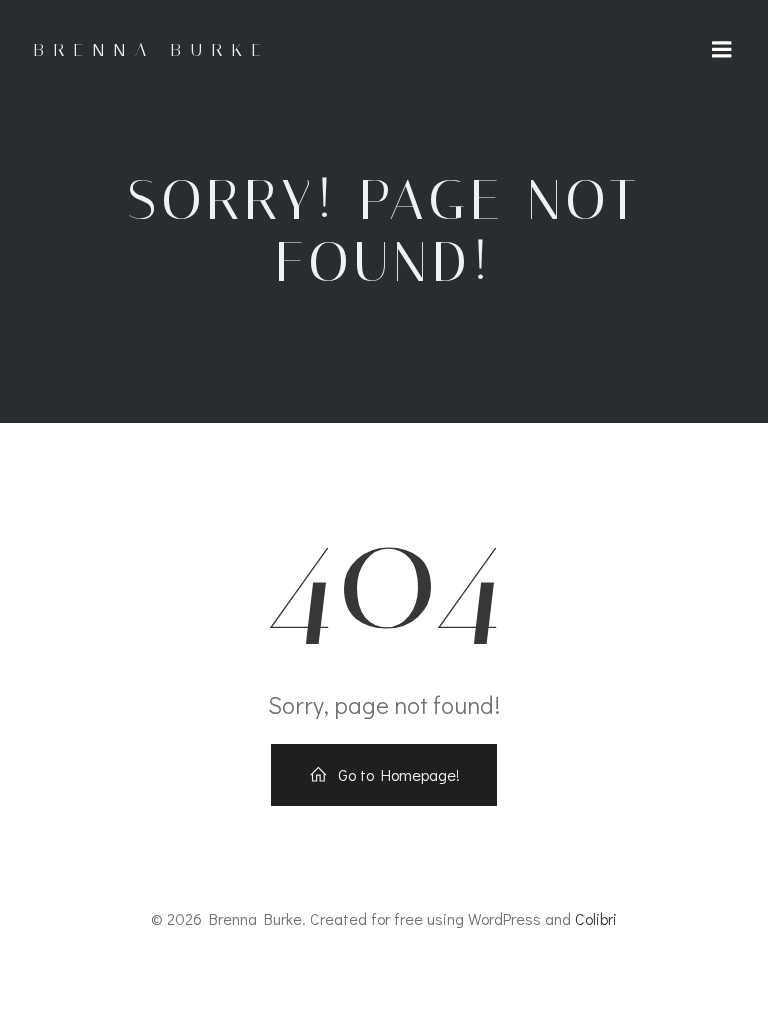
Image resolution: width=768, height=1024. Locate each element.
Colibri (596, 918)
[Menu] (722, 50)
